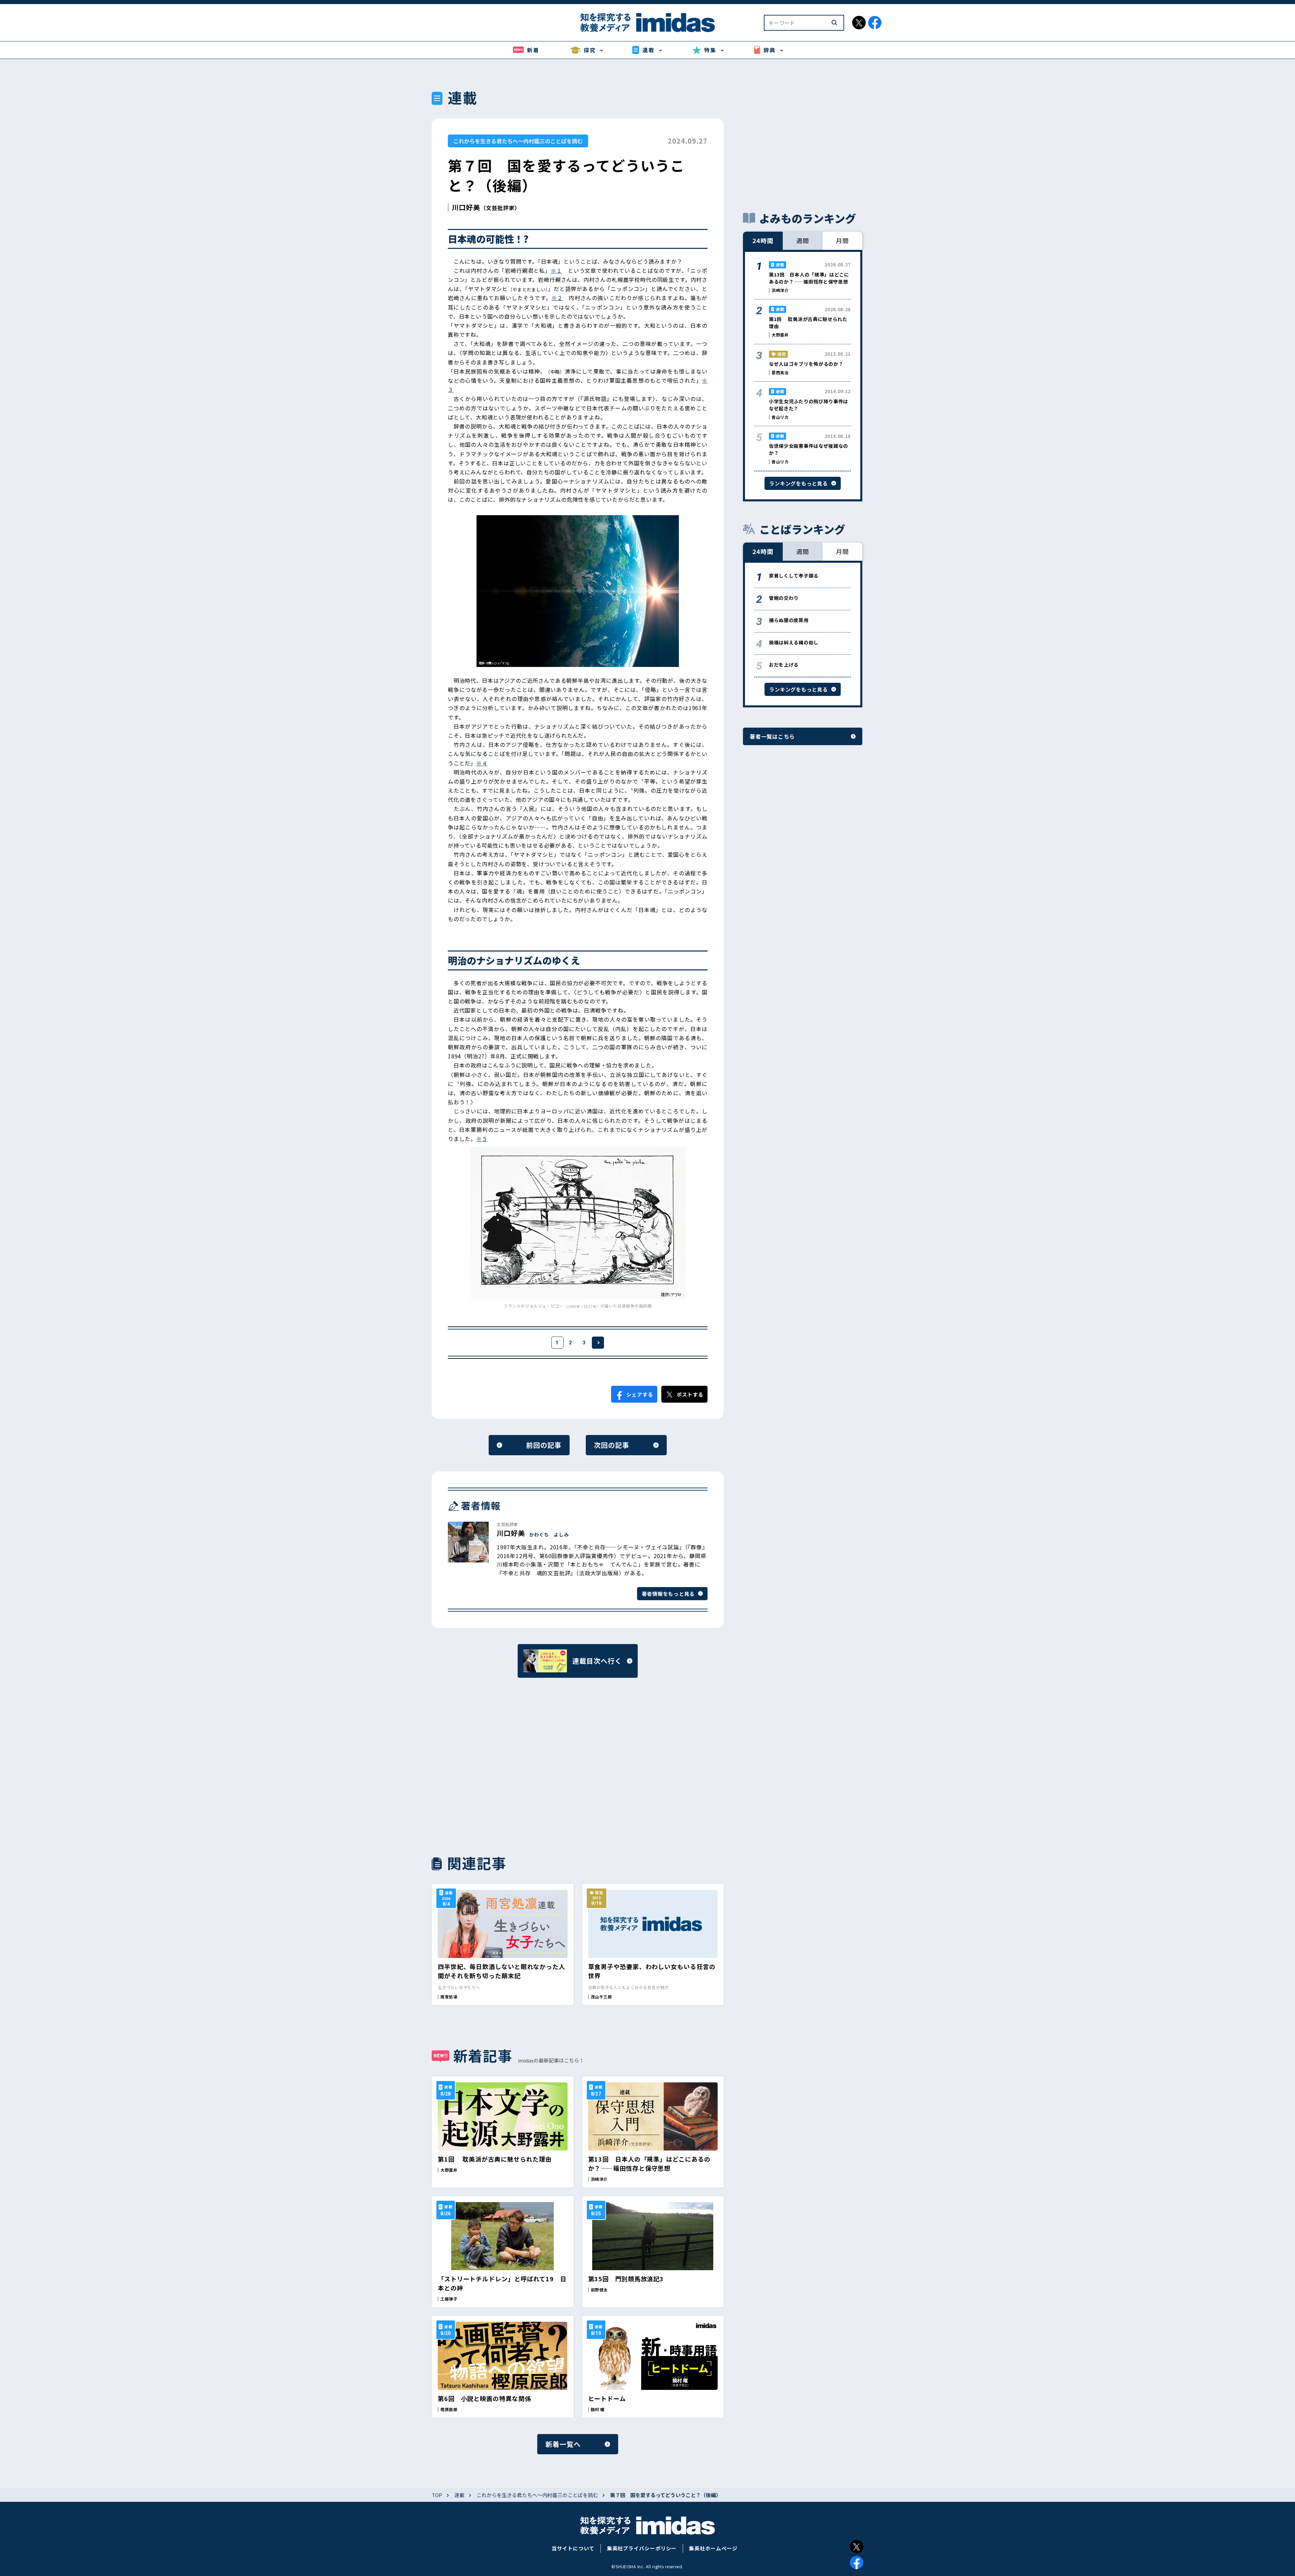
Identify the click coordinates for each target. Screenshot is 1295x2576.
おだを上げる (784, 665)
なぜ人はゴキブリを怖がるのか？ (806, 364)
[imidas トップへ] (647, 22)
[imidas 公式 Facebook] (875, 23)
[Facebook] (857, 2563)
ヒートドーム (607, 2398)
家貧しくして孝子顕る (794, 576)
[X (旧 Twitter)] (857, 2547)
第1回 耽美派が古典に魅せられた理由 (495, 2159)
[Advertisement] (503, 1765)
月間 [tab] (842, 240)
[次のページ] (598, 1343)
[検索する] (834, 23)
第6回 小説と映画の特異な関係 (484, 2398)
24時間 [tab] (763, 240)
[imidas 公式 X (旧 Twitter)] (859, 23)
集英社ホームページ (713, 2548)
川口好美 (466, 207)
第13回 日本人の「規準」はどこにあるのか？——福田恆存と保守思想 (649, 2163)
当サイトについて (573, 2548)
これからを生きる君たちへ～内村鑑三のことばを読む (518, 141)
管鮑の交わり (784, 598)
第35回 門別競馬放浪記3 (626, 2279)
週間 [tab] (803, 240)
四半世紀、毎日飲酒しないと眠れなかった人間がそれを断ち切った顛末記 (501, 1971)
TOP (437, 2495)
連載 (459, 2495)
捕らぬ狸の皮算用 (789, 620)
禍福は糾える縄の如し (794, 642)
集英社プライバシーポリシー (642, 2548)
